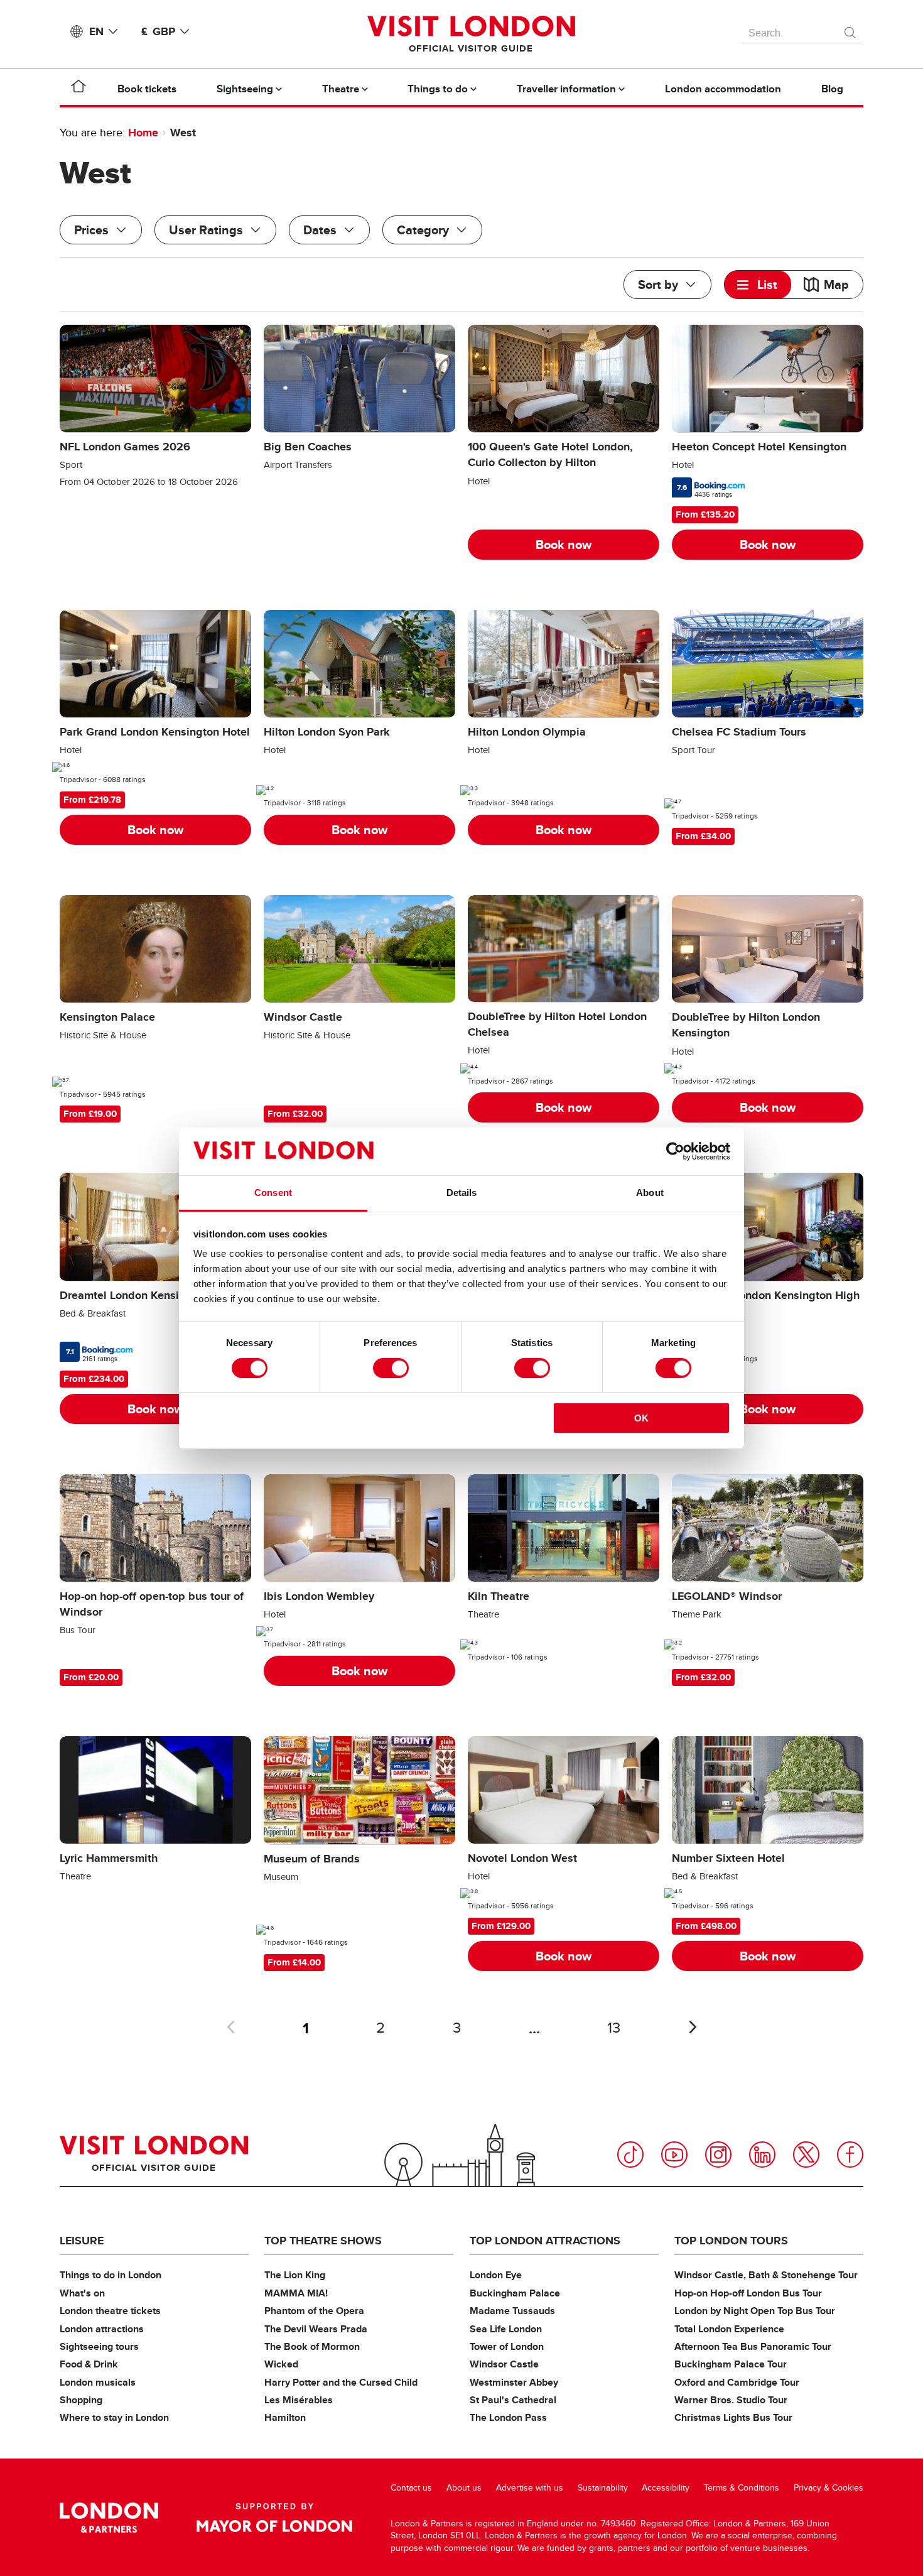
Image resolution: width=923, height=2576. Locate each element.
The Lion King (295, 2275)
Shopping (81, 2400)
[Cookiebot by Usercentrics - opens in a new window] (675, 1151)
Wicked (281, 2364)
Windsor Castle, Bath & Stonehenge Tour (766, 2275)
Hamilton (285, 2417)
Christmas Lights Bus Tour (733, 2417)
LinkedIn (762, 2155)
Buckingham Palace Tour (731, 2364)
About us (464, 2488)
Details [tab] (462, 1193)
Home (143, 133)
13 (614, 2028)
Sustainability (603, 2488)
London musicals (98, 2382)
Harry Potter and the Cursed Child (341, 2382)
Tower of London (507, 2346)
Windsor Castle (504, 2364)
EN (96, 31)
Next (693, 2027)
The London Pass (508, 2417)
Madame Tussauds (512, 2311)
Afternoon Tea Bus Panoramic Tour (753, 2346)
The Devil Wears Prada (316, 2329)
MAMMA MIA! (296, 2293)
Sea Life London (506, 2329)
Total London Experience (729, 2329)
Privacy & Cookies (829, 2488)
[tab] (758, 285)
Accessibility (666, 2488)
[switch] (391, 1368)
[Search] (851, 30)
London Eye (496, 2275)
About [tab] (650, 1193)
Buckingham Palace (515, 2293)
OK (641, 1418)
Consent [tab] (273, 1193)
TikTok (630, 2155)
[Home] (78, 89)
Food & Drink (89, 2364)
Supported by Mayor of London (274, 2518)
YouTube (674, 2155)
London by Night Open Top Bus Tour (755, 2311)
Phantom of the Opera (314, 2311)
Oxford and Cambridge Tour (737, 2382)
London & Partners (109, 2518)
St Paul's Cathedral (513, 2400)
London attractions (102, 2329)
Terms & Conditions (742, 2488)
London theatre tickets (110, 2311)
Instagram (718, 2155)
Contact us (411, 2488)
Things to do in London (111, 2275)
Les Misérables (299, 2400)
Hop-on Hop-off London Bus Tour (748, 2293)
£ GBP (158, 31)
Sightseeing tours (99, 2346)
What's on (82, 2293)
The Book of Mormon (312, 2346)
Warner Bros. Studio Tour (731, 2400)
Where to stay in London (114, 2417)
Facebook (850, 2155)
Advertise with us (530, 2488)
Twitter (806, 2155)
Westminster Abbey (514, 2382)
